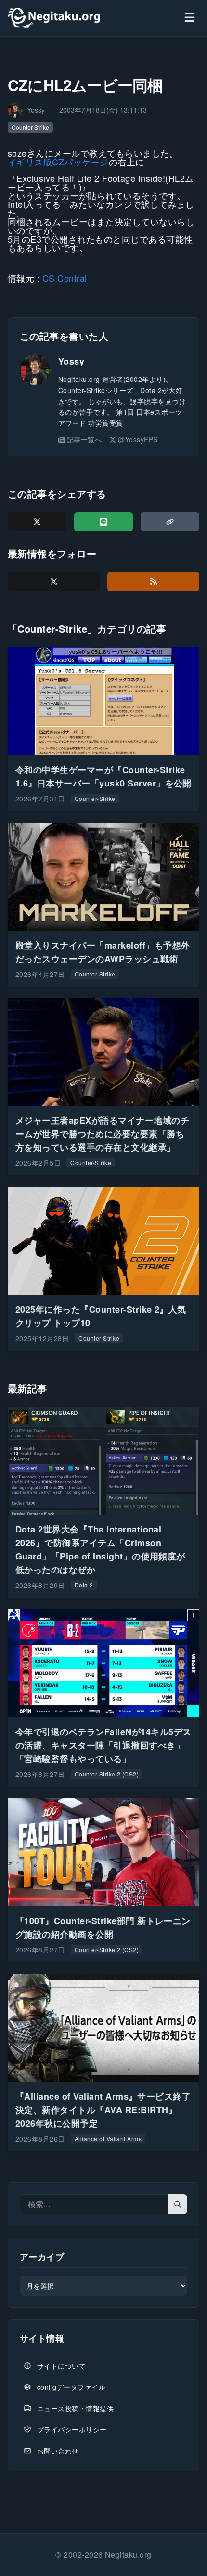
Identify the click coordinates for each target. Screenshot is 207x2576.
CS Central (65, 278)
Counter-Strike (30, 127)
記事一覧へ (84, 439)
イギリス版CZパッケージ (58, 162)
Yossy (71, 361)
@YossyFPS (138, 439)
